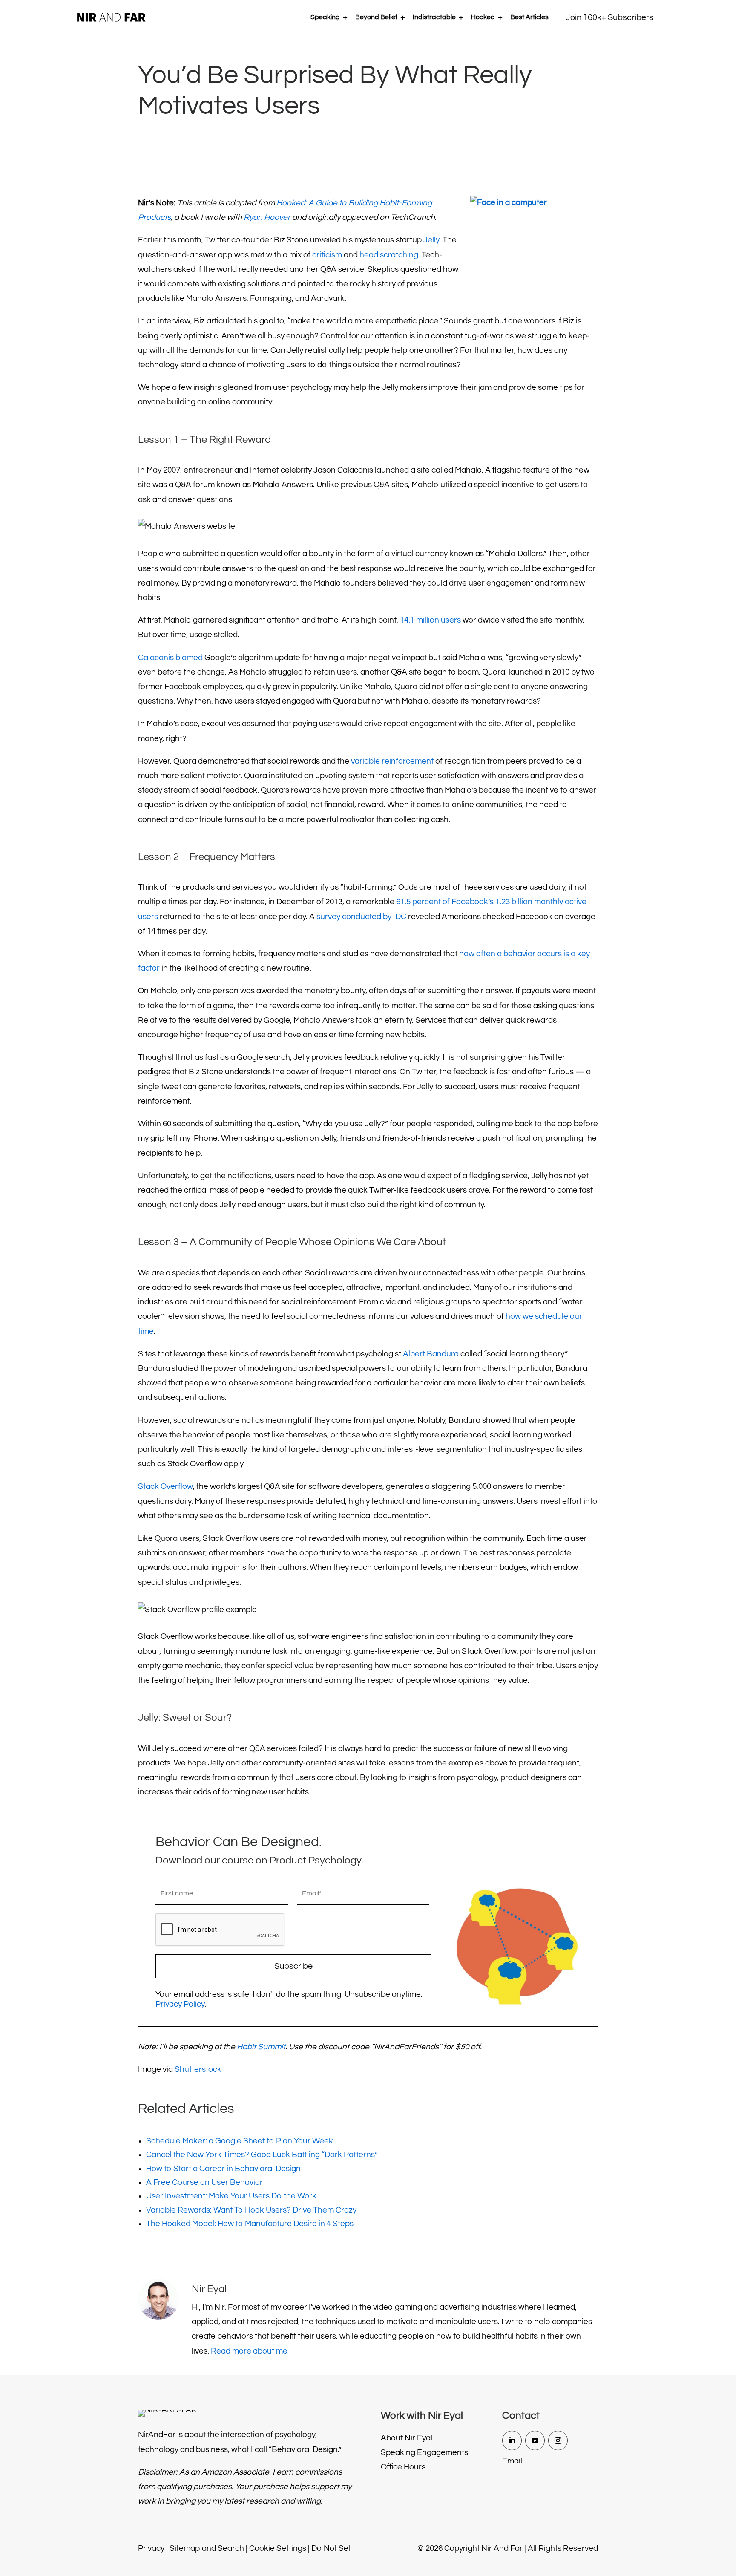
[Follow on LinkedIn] (512, 2440)
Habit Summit (261, 2047)
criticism (327, 255)
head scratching (389, 255)
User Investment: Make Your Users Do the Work (231, 2196)
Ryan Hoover (267, 217)
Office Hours (403, 2467)
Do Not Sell (332, 2548)
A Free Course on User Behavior (204, 2182)
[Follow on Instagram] (558, 2440)
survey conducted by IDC (361, 917)
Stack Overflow (165, 1486)
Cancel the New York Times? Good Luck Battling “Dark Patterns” (262, 2155)
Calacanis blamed (170, 658)
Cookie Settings (278, 2548)
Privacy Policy (180, 2004)
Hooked (483, 17)
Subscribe (293, 1966)
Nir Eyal (209, 2289)
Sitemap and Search (207, 2548)
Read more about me (249, 2351)
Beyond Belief (376, 17)
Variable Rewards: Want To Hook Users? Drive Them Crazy (251, 2210)
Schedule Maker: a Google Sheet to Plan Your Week (240, 2141)
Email (512, 2461)
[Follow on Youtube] (535, 2440)
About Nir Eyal (407, 2438)
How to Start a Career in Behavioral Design (223, 2169)
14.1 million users (430, 620)
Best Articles (529, 17)
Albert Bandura (431, 1354)
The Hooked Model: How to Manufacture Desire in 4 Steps (250, 2224)
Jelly (431, 240)
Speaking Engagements (424, 2452)
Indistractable (434, 17)
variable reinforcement (392, 761)
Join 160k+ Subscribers (609, 17)
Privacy (151, 2548)
